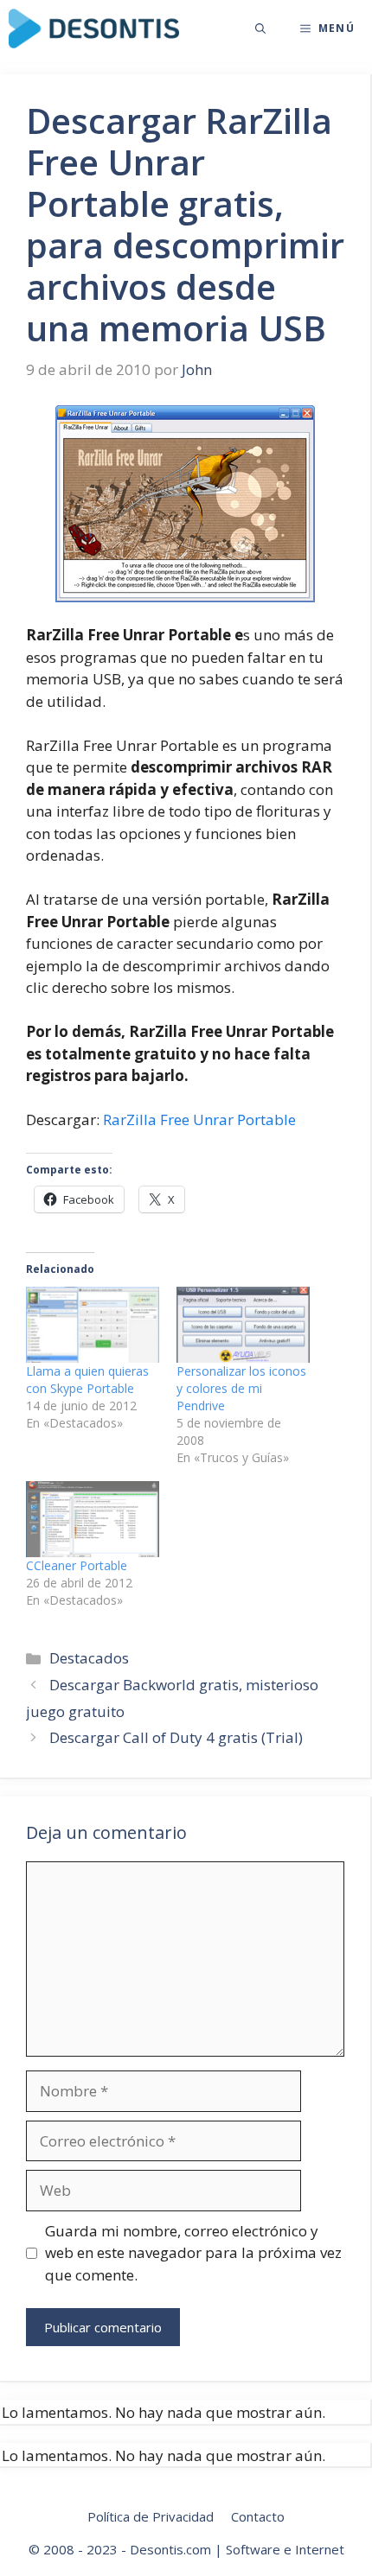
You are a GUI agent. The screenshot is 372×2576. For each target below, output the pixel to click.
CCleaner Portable (77, 1565)
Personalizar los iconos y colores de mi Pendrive (241, 1388)
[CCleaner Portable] (93, 1519)
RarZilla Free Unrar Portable (199, 1119)
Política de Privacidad (151, 2516)
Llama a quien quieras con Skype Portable (87, 1380)
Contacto (258, 2516)
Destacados (89, 1658)
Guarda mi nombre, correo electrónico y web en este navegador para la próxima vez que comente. (193, 2253)
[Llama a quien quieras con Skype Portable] (93, 1325)
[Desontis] (94, 29)
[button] (260, 29)
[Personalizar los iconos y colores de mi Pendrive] (243, 1325)
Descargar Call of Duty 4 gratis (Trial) (176, 1737)
